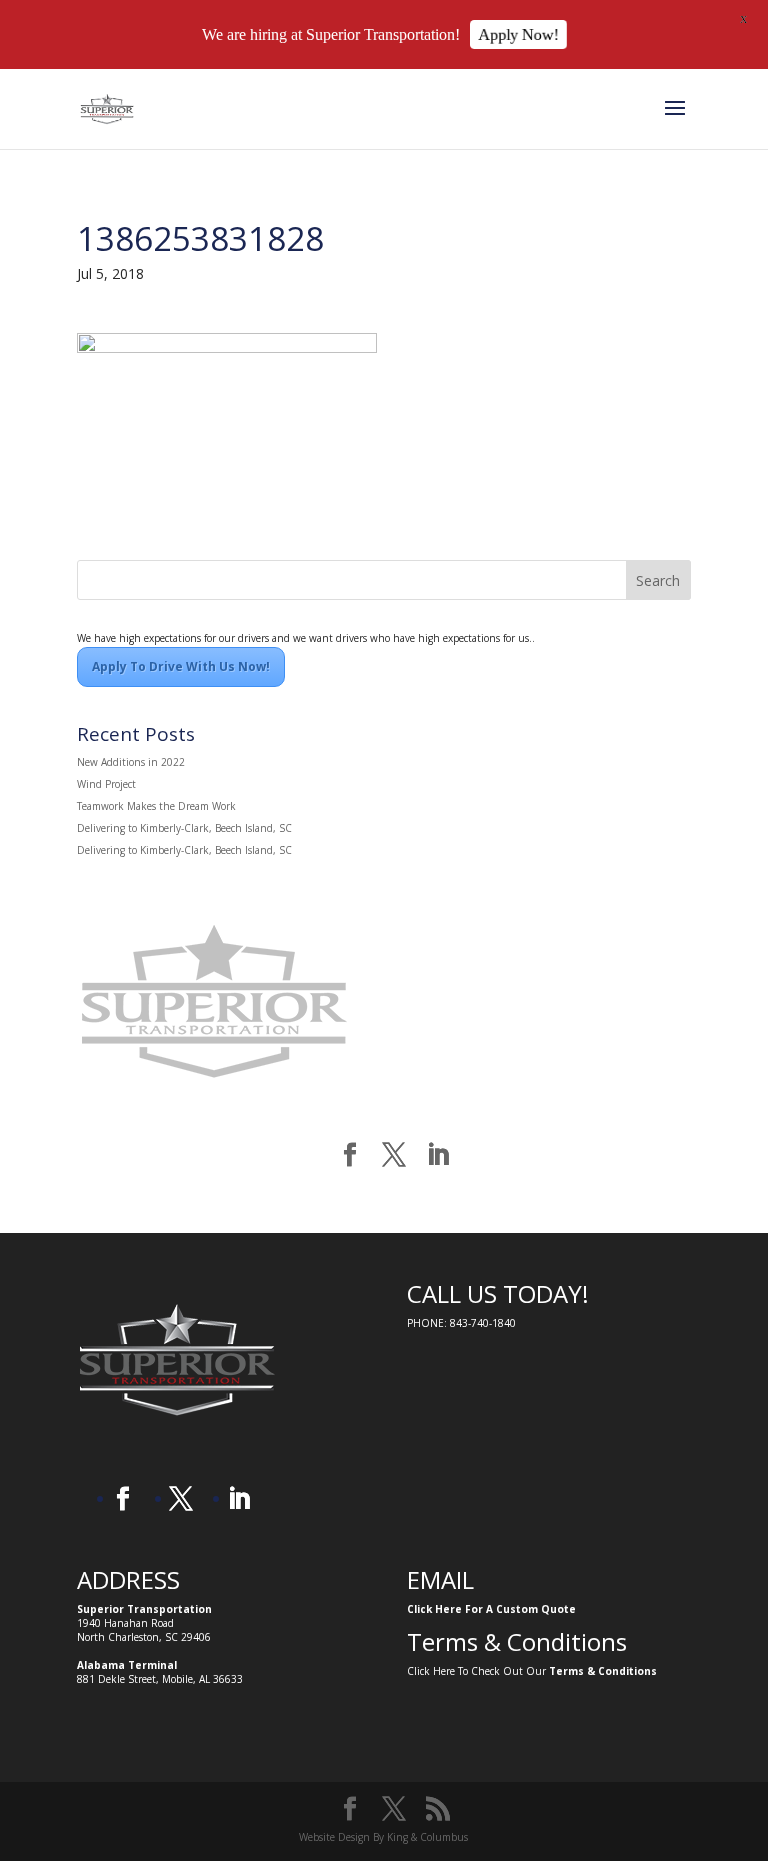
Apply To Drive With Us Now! (181, 666)
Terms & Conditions (603, 1671)
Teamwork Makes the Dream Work (156, 806)
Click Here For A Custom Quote (491, 1609)
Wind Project (106, 784)
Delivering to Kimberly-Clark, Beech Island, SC (184, 828)
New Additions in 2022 (131, 762)
